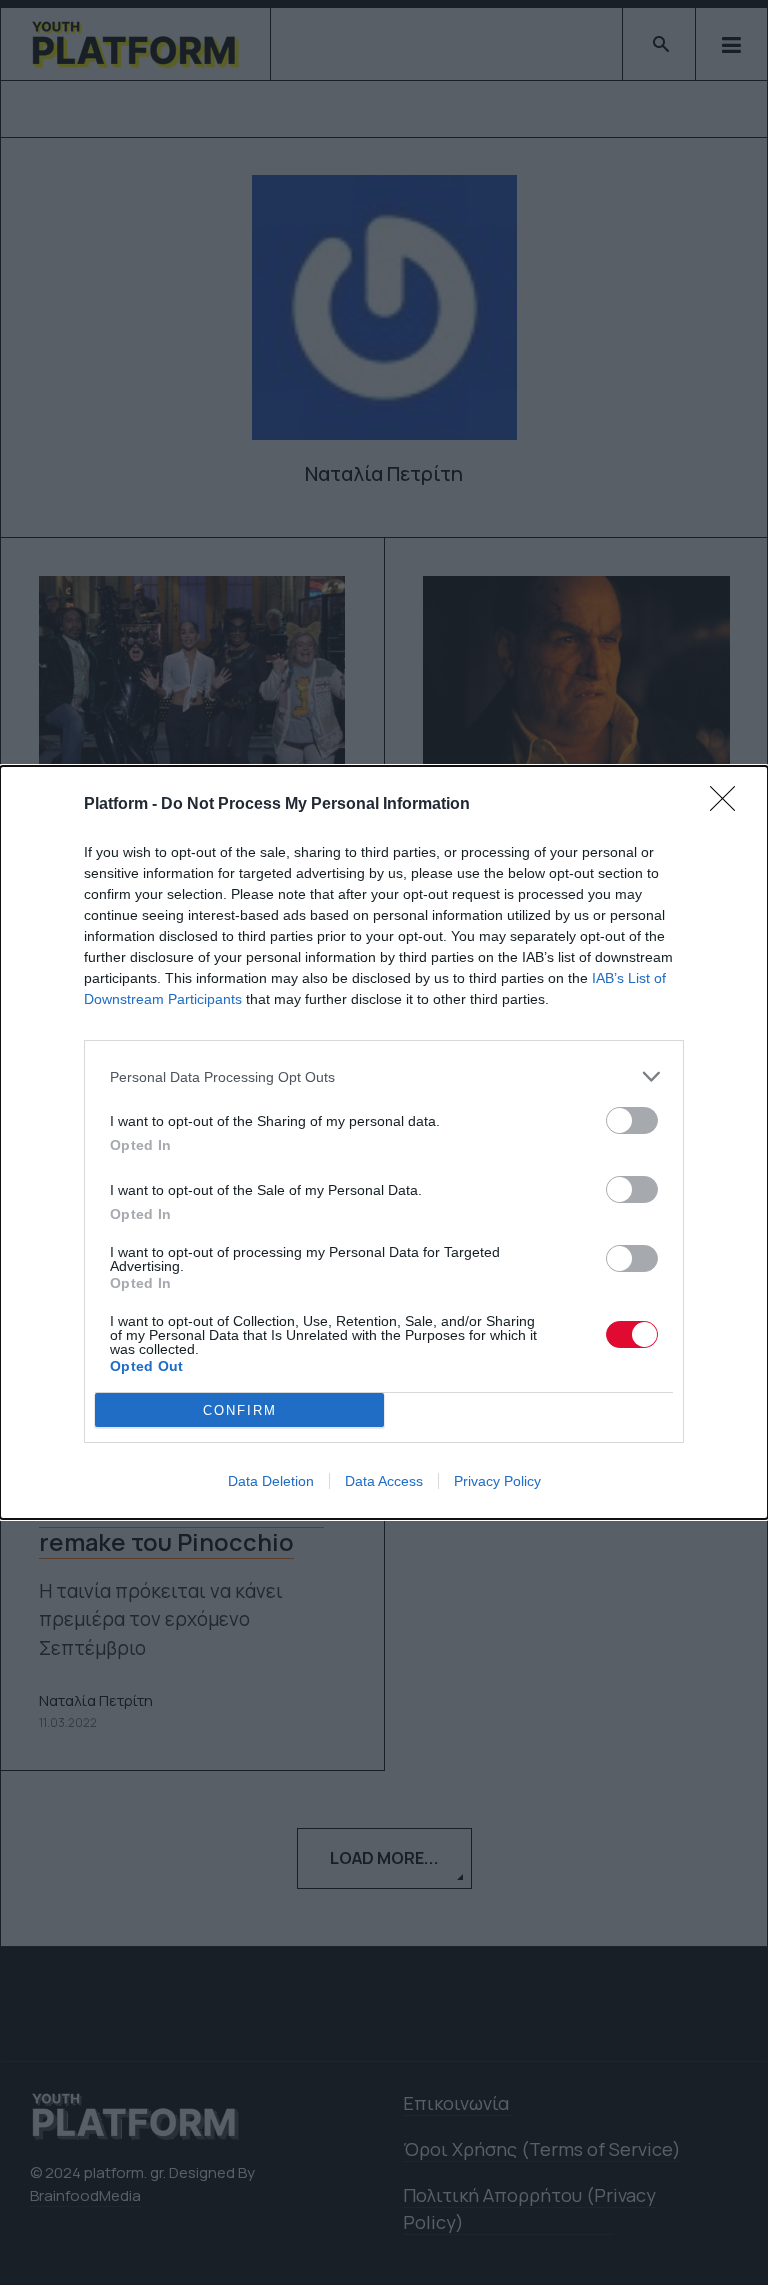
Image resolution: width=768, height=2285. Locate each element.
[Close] (729, 805)
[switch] (632, 1120)
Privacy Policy (497, 1481)
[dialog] (384, 1142)
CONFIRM (240, 1410)
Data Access (384, 1481)
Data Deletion (271, 1481)
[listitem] (384, 1076)
